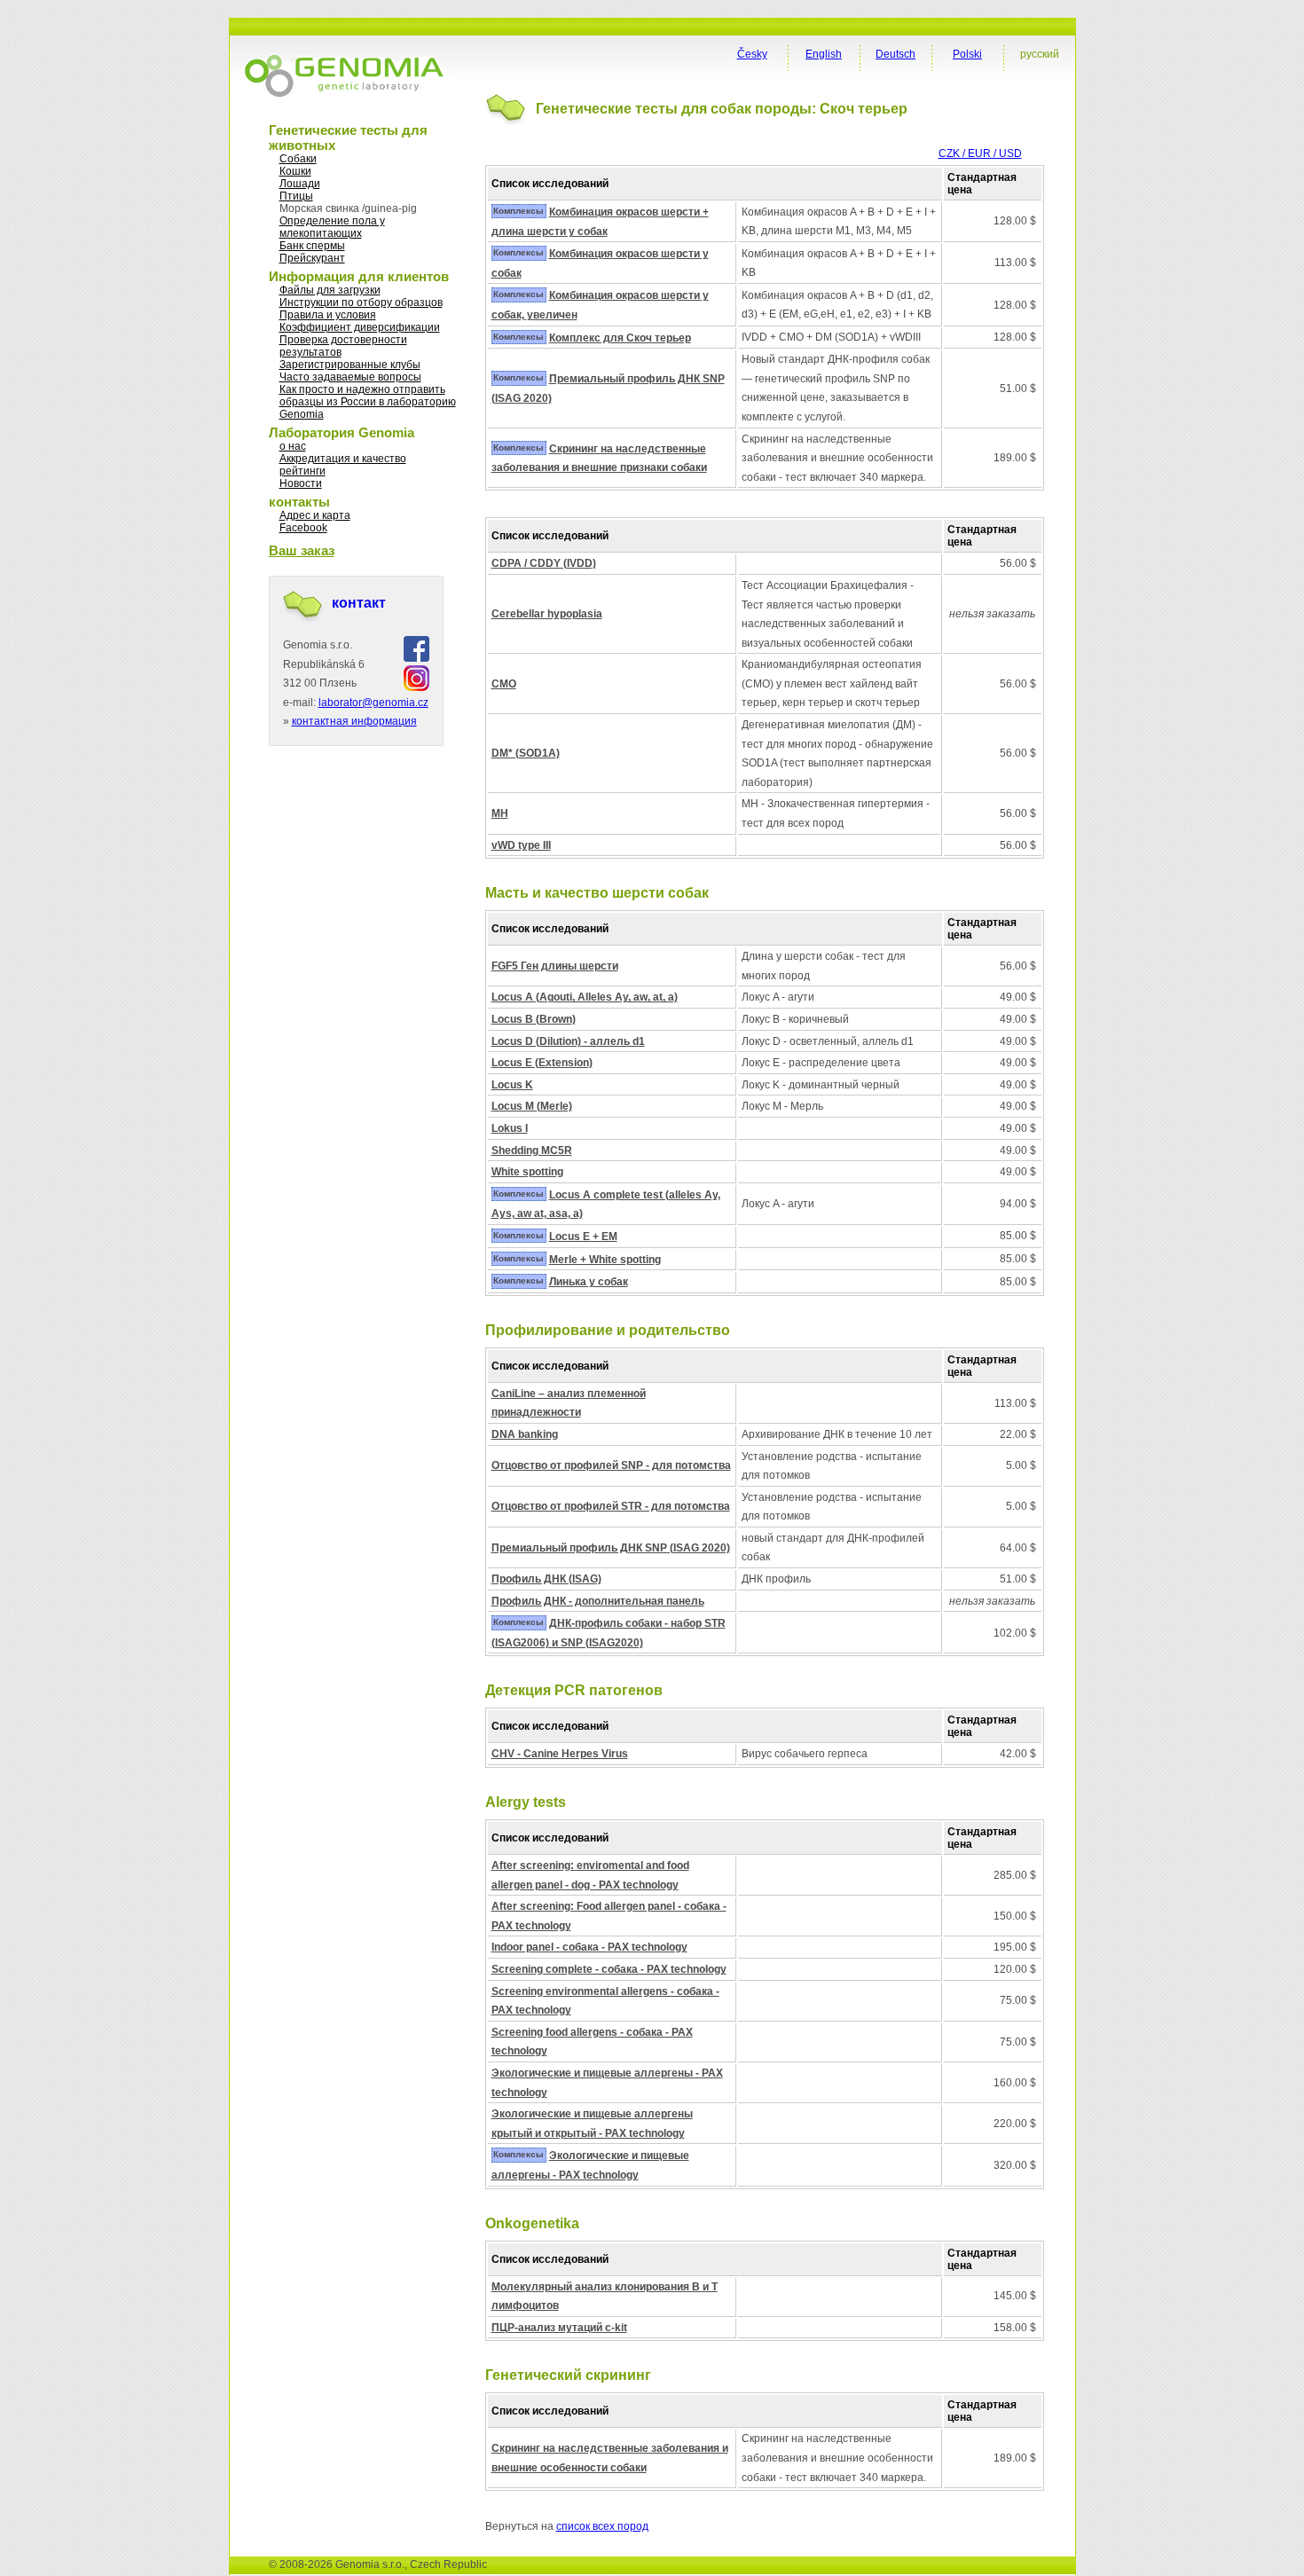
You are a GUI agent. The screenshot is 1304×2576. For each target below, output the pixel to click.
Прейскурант (312, 258)
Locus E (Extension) (542, 1063)
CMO (504, 684)
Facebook (303, 528)
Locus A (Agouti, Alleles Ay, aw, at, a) (585, 997)
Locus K (512, 1085)
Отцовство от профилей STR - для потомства (611, 1506)
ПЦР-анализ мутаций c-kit (559, 2328)
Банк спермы (312, 246)
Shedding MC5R (532, 1151)
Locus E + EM (583, 1237)
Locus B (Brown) (534, 1019)
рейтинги (302, 471)
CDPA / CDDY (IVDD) (544, 563)
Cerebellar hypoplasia (547, 614)
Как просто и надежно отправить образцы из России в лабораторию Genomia (368, 402)
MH (500, 813)
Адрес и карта (315, 515)
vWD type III (521, 845)
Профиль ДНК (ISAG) (546, 1579)
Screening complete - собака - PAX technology (609, 1969)
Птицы (296, 196)
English (824, 54)
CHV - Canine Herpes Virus (560, 1754)
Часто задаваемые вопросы (350, 377)
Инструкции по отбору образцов (361, 302)
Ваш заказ (302, 550)
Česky (752, 54)
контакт (359, 603)
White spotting (527, 1172)
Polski (967, 54)
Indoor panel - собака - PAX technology (589, 1947)
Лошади (300, 184)
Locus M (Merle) (532, 1106)
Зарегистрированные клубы (350, 365)
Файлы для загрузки (330, 290)
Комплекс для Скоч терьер (620, 338)
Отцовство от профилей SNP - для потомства (611, 1465)
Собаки (298, 159)
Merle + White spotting (605, 1260)
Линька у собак (589, 1282)
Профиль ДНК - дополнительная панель (598, 1601)
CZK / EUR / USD (980, 153)
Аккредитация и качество (343, 459)
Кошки (295, 171)
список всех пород (602, 2526)
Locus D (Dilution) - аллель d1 (568, 1041)
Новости (301, 483)
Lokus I (510, 1128)
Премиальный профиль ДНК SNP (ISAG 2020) (611, 1548)
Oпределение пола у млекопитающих (332, 227)
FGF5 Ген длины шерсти (555, 966)
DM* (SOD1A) (526, 753)
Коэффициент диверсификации (360, 327)
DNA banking (525, 1434)
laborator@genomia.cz (373, 703)
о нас (293, 446)
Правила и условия (328, 315)
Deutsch (896, 54)
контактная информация (354, 721)
